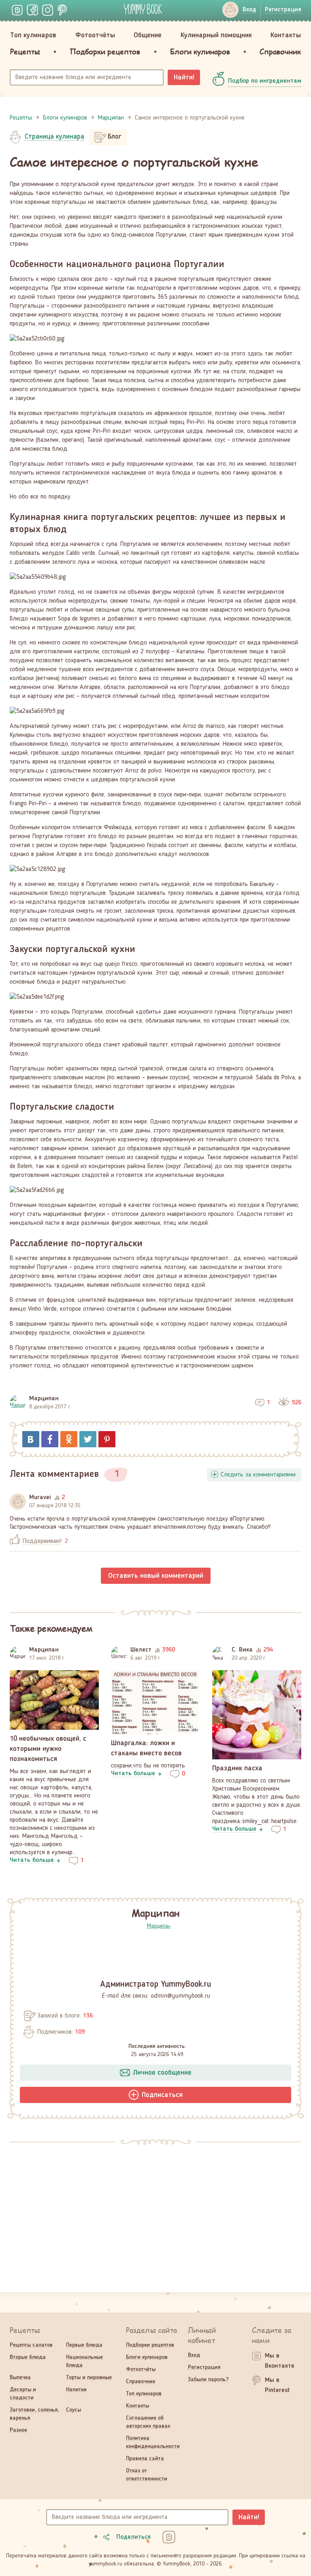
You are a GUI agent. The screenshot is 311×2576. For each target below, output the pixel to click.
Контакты (286, 35)
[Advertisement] (155, 2213)
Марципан (44, 1399)
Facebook (50, 1439)
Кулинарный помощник (216, 35)
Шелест (141, 1650)
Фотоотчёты (95, 35)
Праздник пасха (237, 1768)
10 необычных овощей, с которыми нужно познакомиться (48, 1749)
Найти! (184, 77)
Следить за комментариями (258, 1475)
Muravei (40, 1498)
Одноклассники (69, 1439)
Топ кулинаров (33, 35)
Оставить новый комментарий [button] (156, 1576)
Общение (148, 35)
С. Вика (242, 1650)
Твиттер (88, 1439)
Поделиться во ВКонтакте (31, 1439)
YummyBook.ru (143, 9)
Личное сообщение (162, 2073)
